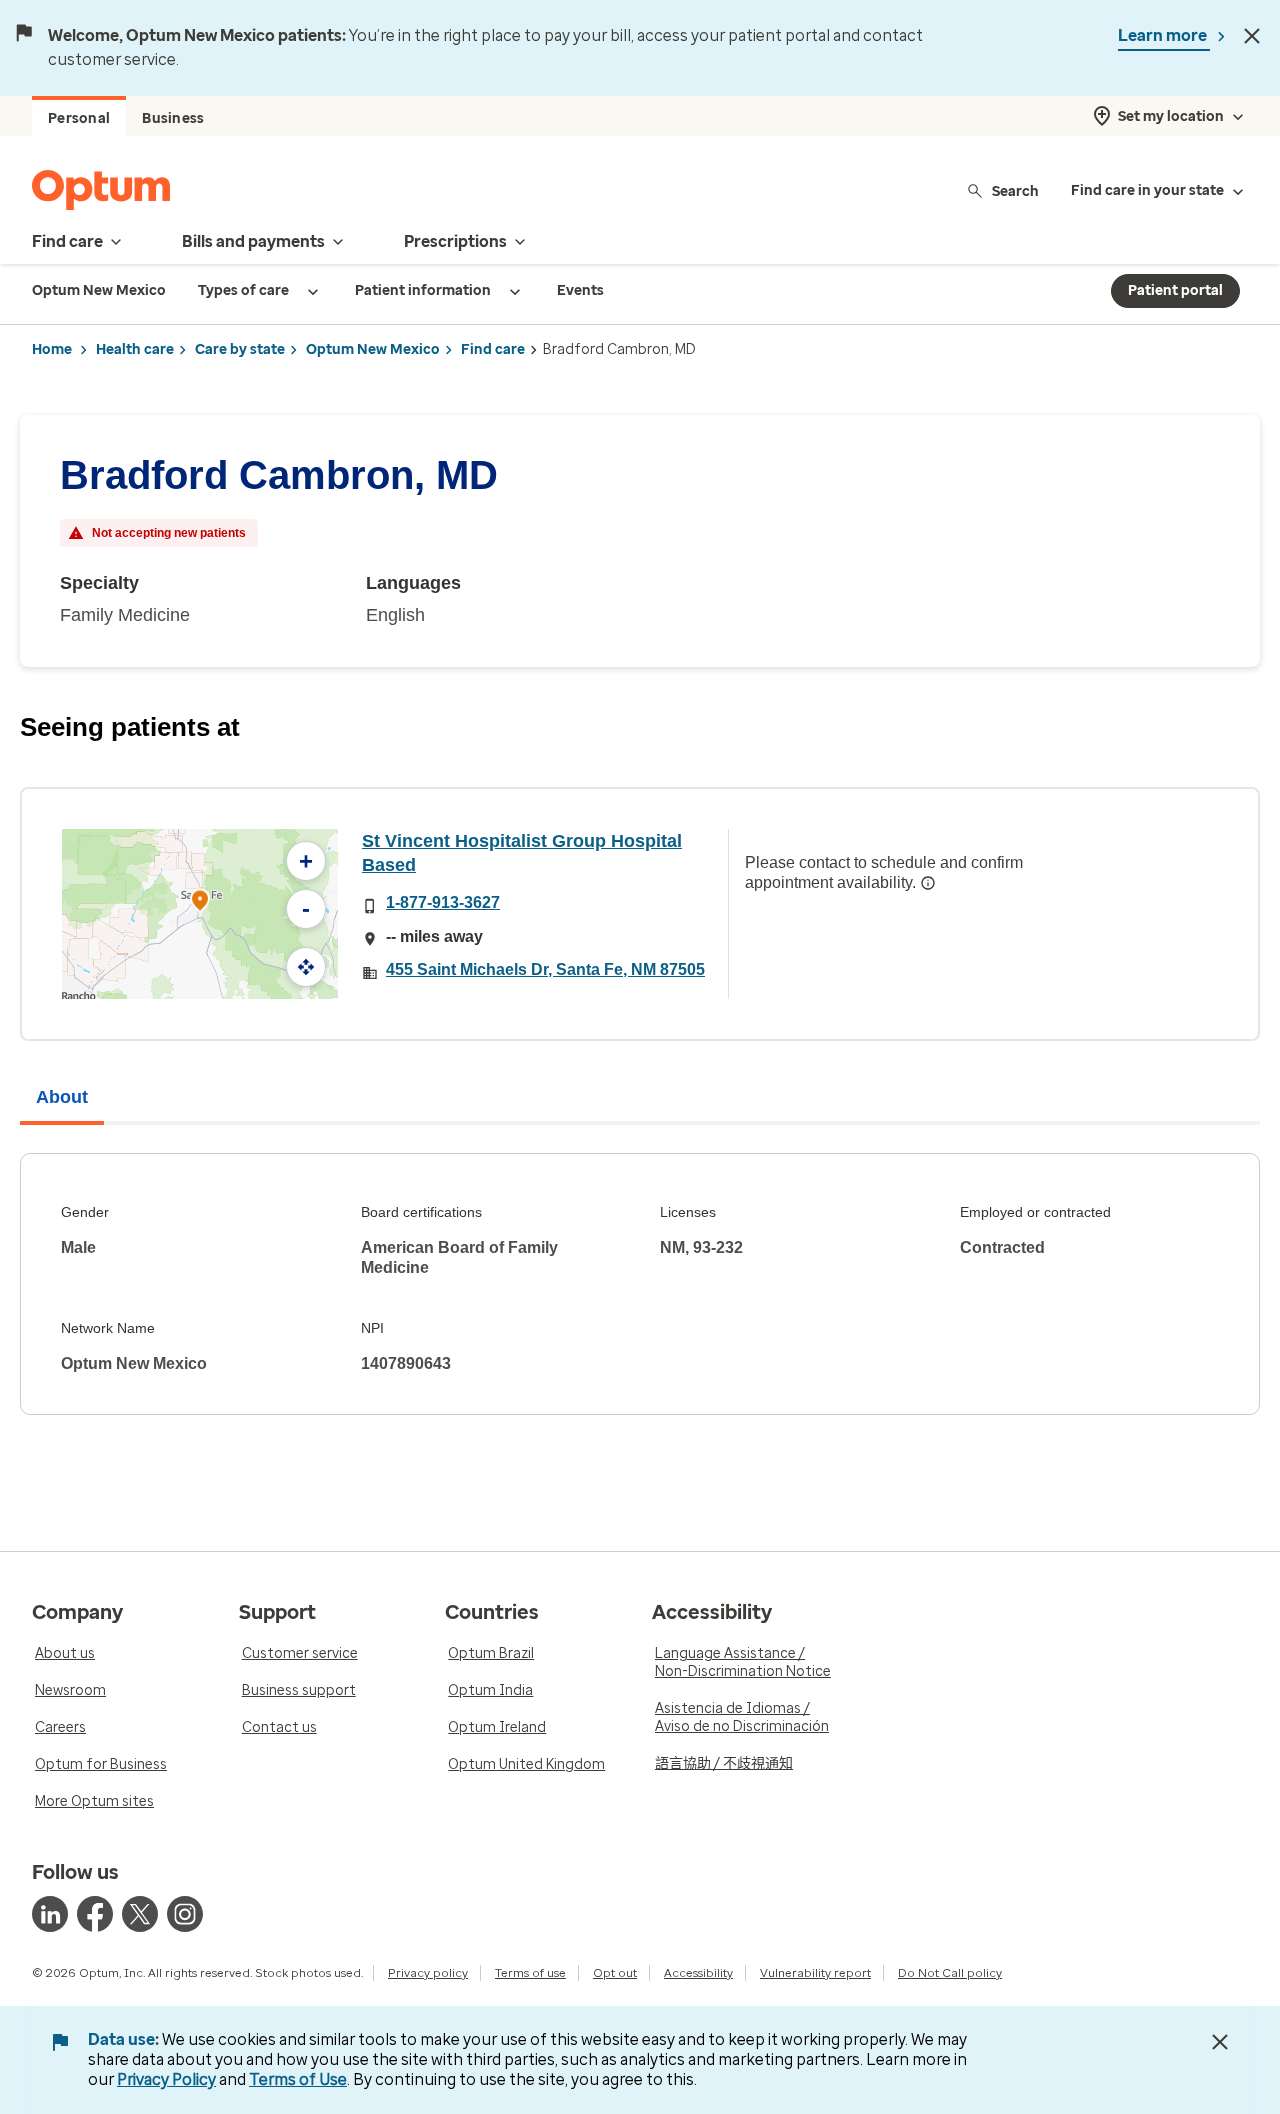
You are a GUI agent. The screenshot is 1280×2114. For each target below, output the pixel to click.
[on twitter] (140, 1914)
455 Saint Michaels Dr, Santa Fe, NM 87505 (545, 969)
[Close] (1252, 36)
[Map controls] (306, 967)
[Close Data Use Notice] (1220, 2042)
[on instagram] (185, 1914)
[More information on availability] (928, 883)
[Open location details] (200, 902)
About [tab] (62, 1097)
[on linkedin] (50, 1914)
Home (52, 349)
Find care (493, 349)
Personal (79, 118)
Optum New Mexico (373, 349)
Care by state (240, 349)
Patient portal (1175, 290)
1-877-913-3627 (443, 902)
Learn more (1164, 35)
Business (173, 118)
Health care (135, 349)
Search (1015, 190)
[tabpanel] (640, 1284)
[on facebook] (95, 1914)
